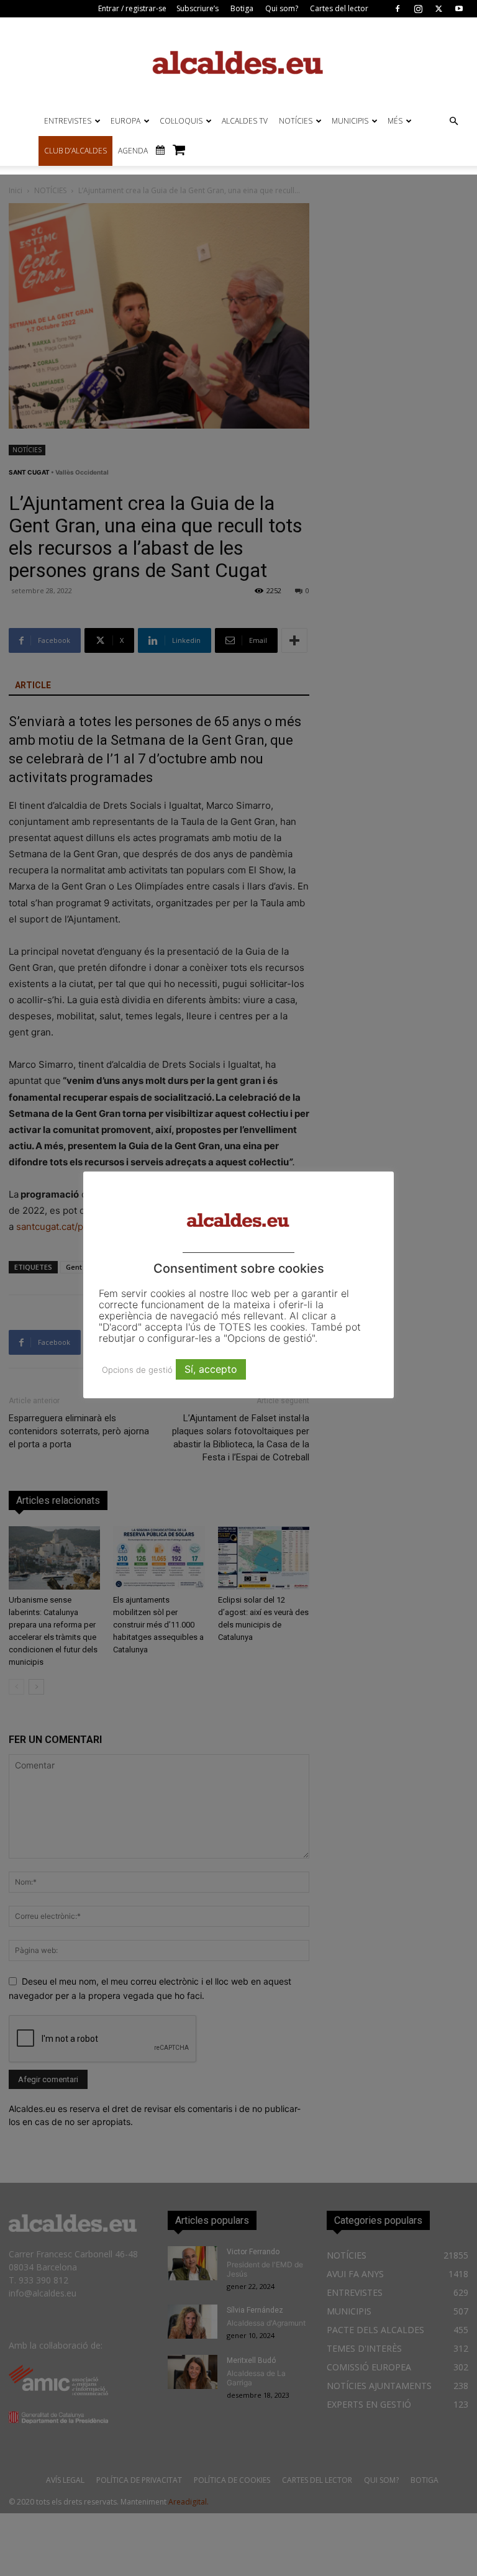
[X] (438, 9)
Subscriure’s (198, 8)
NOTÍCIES (296, 121)
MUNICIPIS (350, 121)
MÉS (395, 121)
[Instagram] (418, 9)
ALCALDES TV (245, 121)
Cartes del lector (339, 8)
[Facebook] (397, 9)
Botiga (242, 8)
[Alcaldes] (238, 62)
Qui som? (282, 8)
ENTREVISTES (68, 121)
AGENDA (133, 151)
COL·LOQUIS (181, 121)
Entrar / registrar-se (132, 8)
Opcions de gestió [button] (137, 1370)
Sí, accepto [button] (211, 1369)
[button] (453, 121)
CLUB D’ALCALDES (75, 151)
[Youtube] (459, 9)
